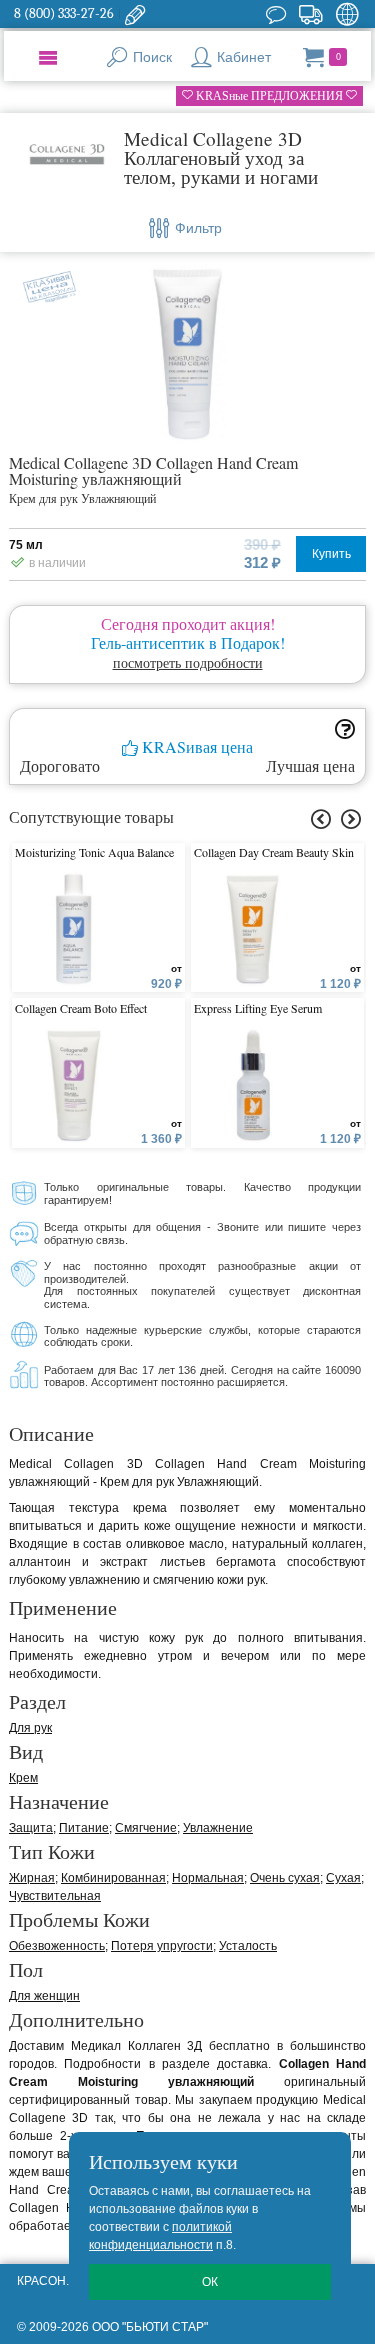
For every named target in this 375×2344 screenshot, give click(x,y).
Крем (23, 1778)
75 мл (26, 545)
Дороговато (60, 766)
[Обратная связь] (135, 14)
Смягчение (146, 1828)
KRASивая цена (195, 748)
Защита (31, 1828)
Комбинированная (113, 1878)
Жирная (32, 1878)
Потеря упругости (162, 1946)
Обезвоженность (57, 1946)
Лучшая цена (310, 766)
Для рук (30, 1728)
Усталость (248, 1946)
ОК (210, 2282)
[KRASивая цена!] (44, 283)
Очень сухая (285, 1878)
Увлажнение (218, 1828)
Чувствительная (55, 1896)
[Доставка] (310, 14)
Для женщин (44, 1996)
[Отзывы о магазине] (276, 14)
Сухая (343, 1878)
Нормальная (208, 1878)
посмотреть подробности (188, 662)
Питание (84, 1828)
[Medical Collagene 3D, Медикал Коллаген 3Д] (66, 155)
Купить (331, 554)
